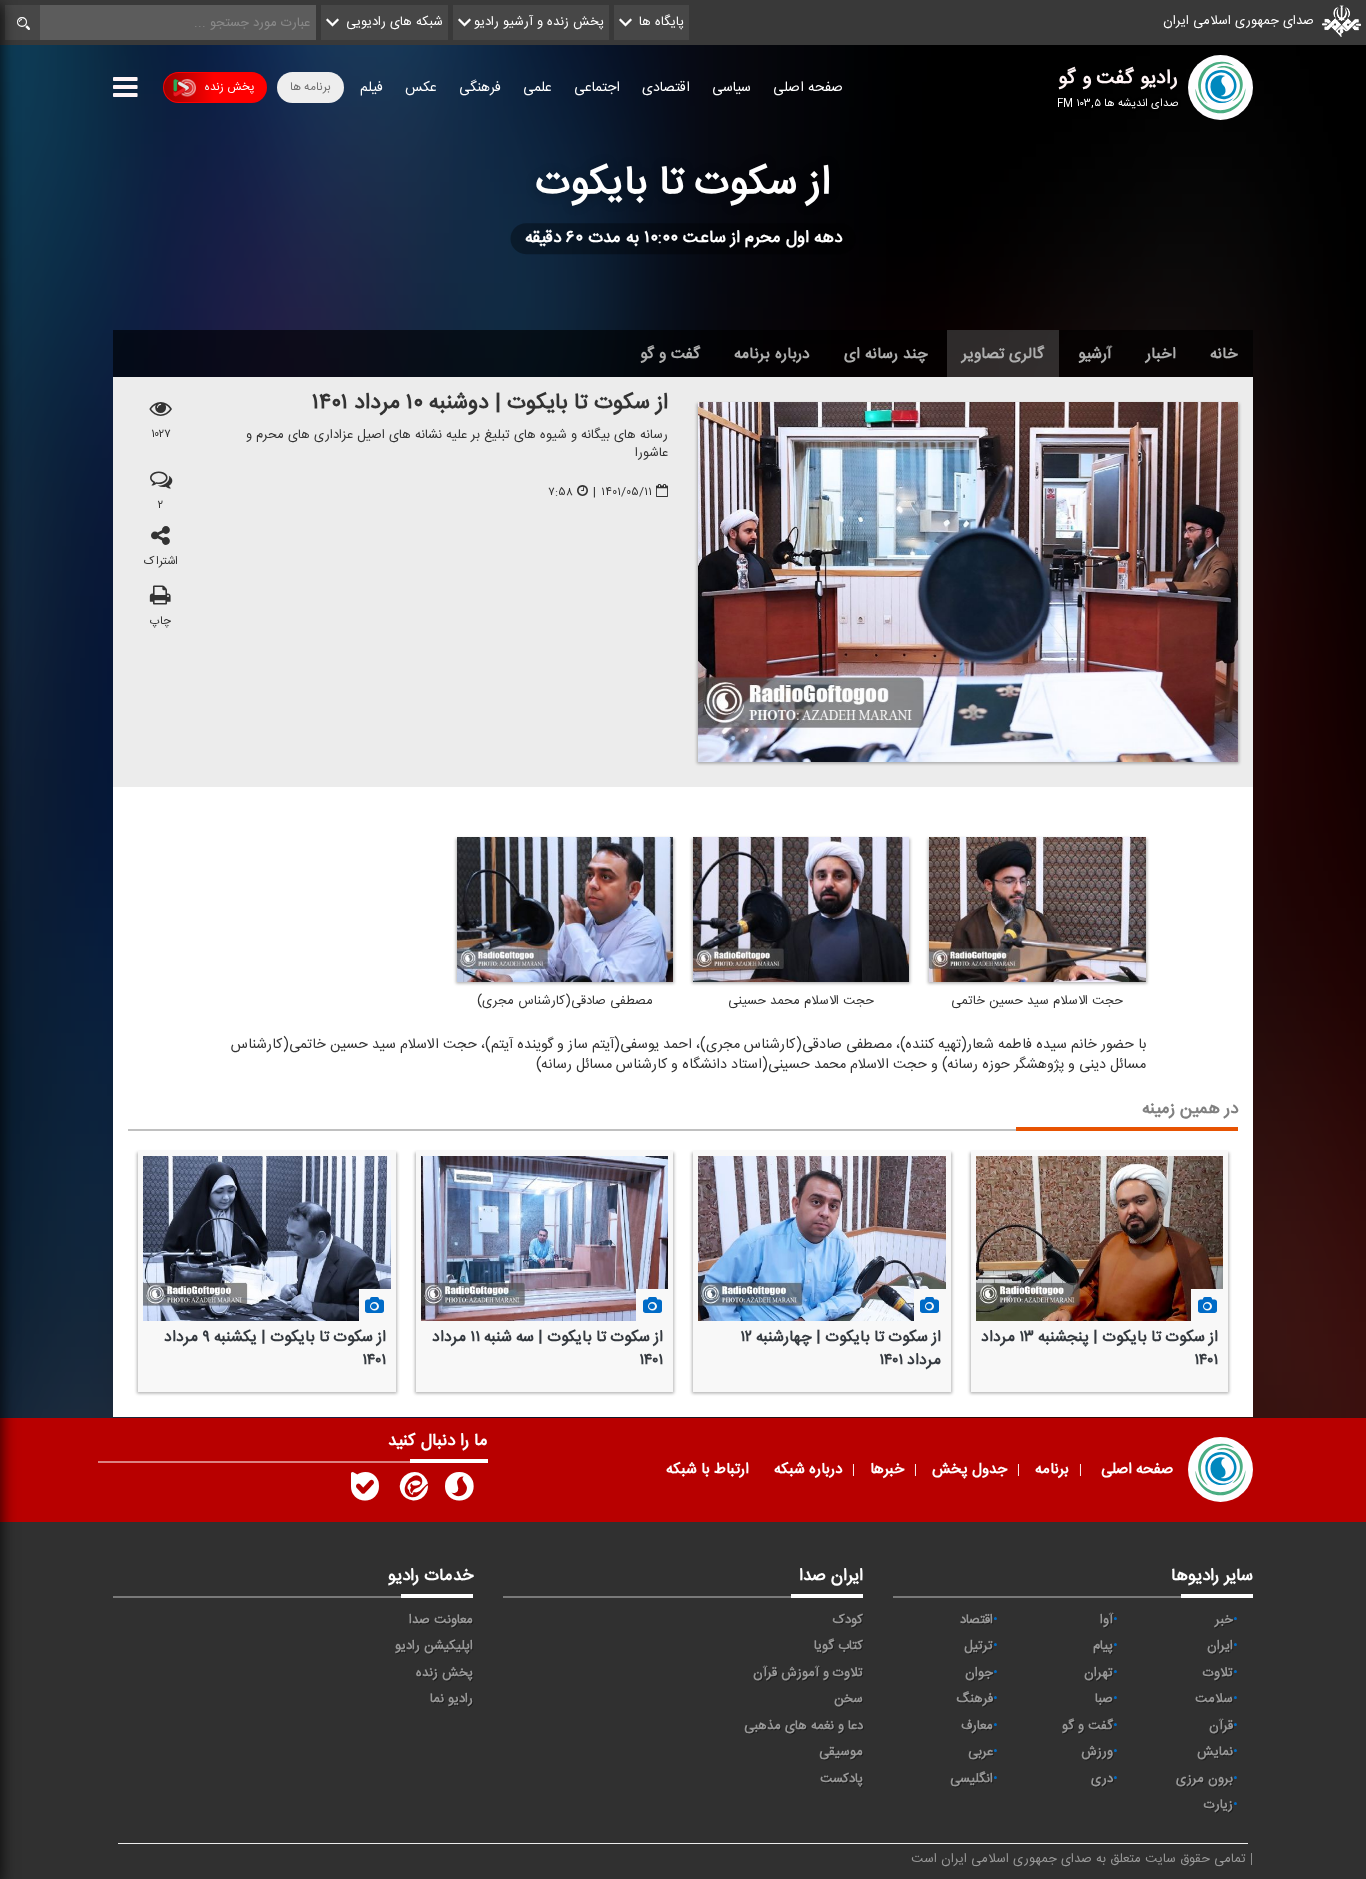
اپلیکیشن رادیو (434, 1646)
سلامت (1214, 1699)
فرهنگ (974, 1699)
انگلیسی (971, 1779)
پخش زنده (229, 87)
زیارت (1218, 1805)
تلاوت (1218, 1673)
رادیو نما (451, 1699)
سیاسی (731, 88)
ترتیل (978, 1646)
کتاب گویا (838, 1646)
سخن (848, 1699)
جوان (979, 1673)
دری (1102, 1779)
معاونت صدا (441, 1620)
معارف (977, 1726)
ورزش (1097, 1752)
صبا (1104, 1699)
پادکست (841, 1779)
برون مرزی (1204, 1779)
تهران (1098, 1673)
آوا (1106, 1620)
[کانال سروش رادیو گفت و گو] (459, 1491)
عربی (980, 1752)
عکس (421, 88)
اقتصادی (666, 88)
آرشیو (1095, 354)
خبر (1224, 1620)
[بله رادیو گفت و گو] (365, 1491)
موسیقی (841, 1752)
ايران (1220, 1646)
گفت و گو (670, 354)
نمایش (1215, 1752)
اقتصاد (976, 1620)
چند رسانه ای (886, 354)
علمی (537, 88)
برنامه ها (310, 87)
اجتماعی (597, 88)
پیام (1103, 1646)
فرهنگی (480, 88)
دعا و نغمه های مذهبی (803, 1726)
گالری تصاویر (1003, 354)
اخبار (1161, 354)
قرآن (1221, 1726)
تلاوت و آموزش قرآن (808, 1673)
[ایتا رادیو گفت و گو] (412, 1491)
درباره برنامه (772, 354)
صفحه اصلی (808, 88)
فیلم (371, 88)
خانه (1224, 354)
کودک (848, 1620)
